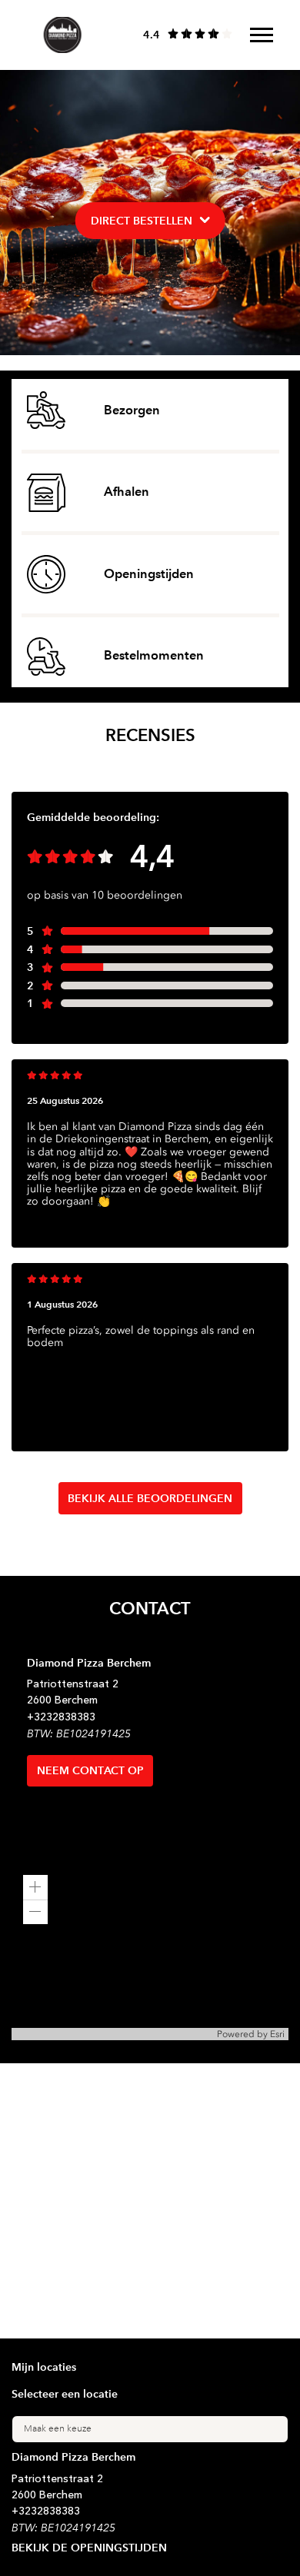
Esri (277, 2034)
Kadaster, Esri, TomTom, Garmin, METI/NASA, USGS (114, 2034)
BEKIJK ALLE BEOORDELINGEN (150, 1498)
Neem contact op (90, 1770)
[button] (35, 1887)
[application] (150, 1952)
